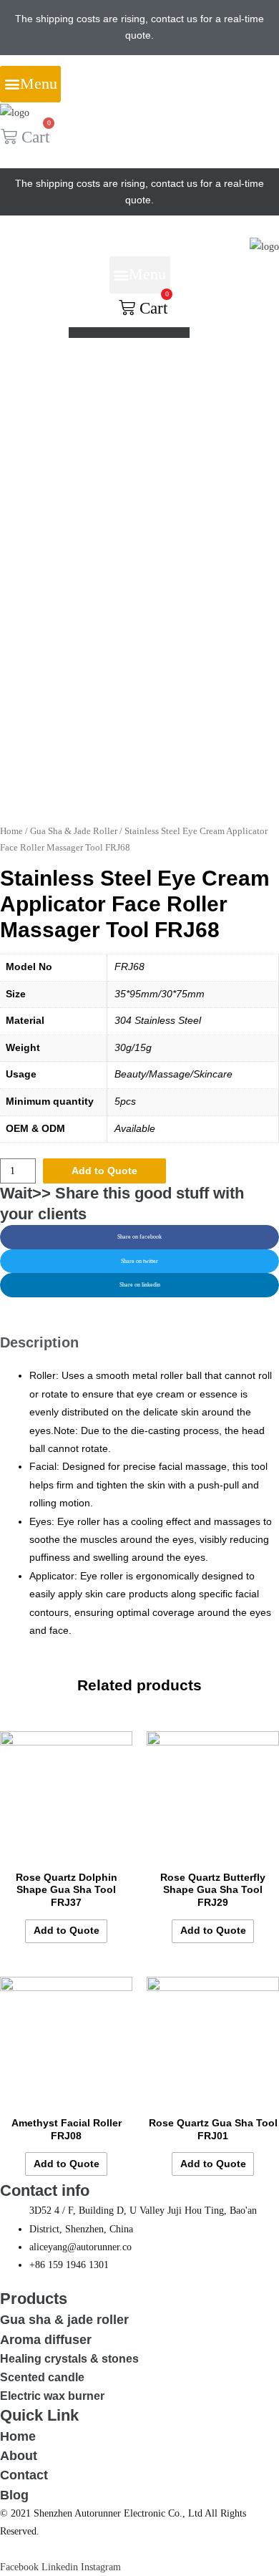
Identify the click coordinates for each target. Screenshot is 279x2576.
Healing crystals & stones (69, 2358)
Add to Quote (104, 1171)
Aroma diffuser (46, 2339)
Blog (14, 2495)
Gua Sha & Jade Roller (74, 831)
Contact (24, 2475)
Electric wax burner (52, 2396)
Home (11, 831)
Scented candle (42, 2377)
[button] (30, 84)
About (19, 2455)
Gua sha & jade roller (64, 2319)
